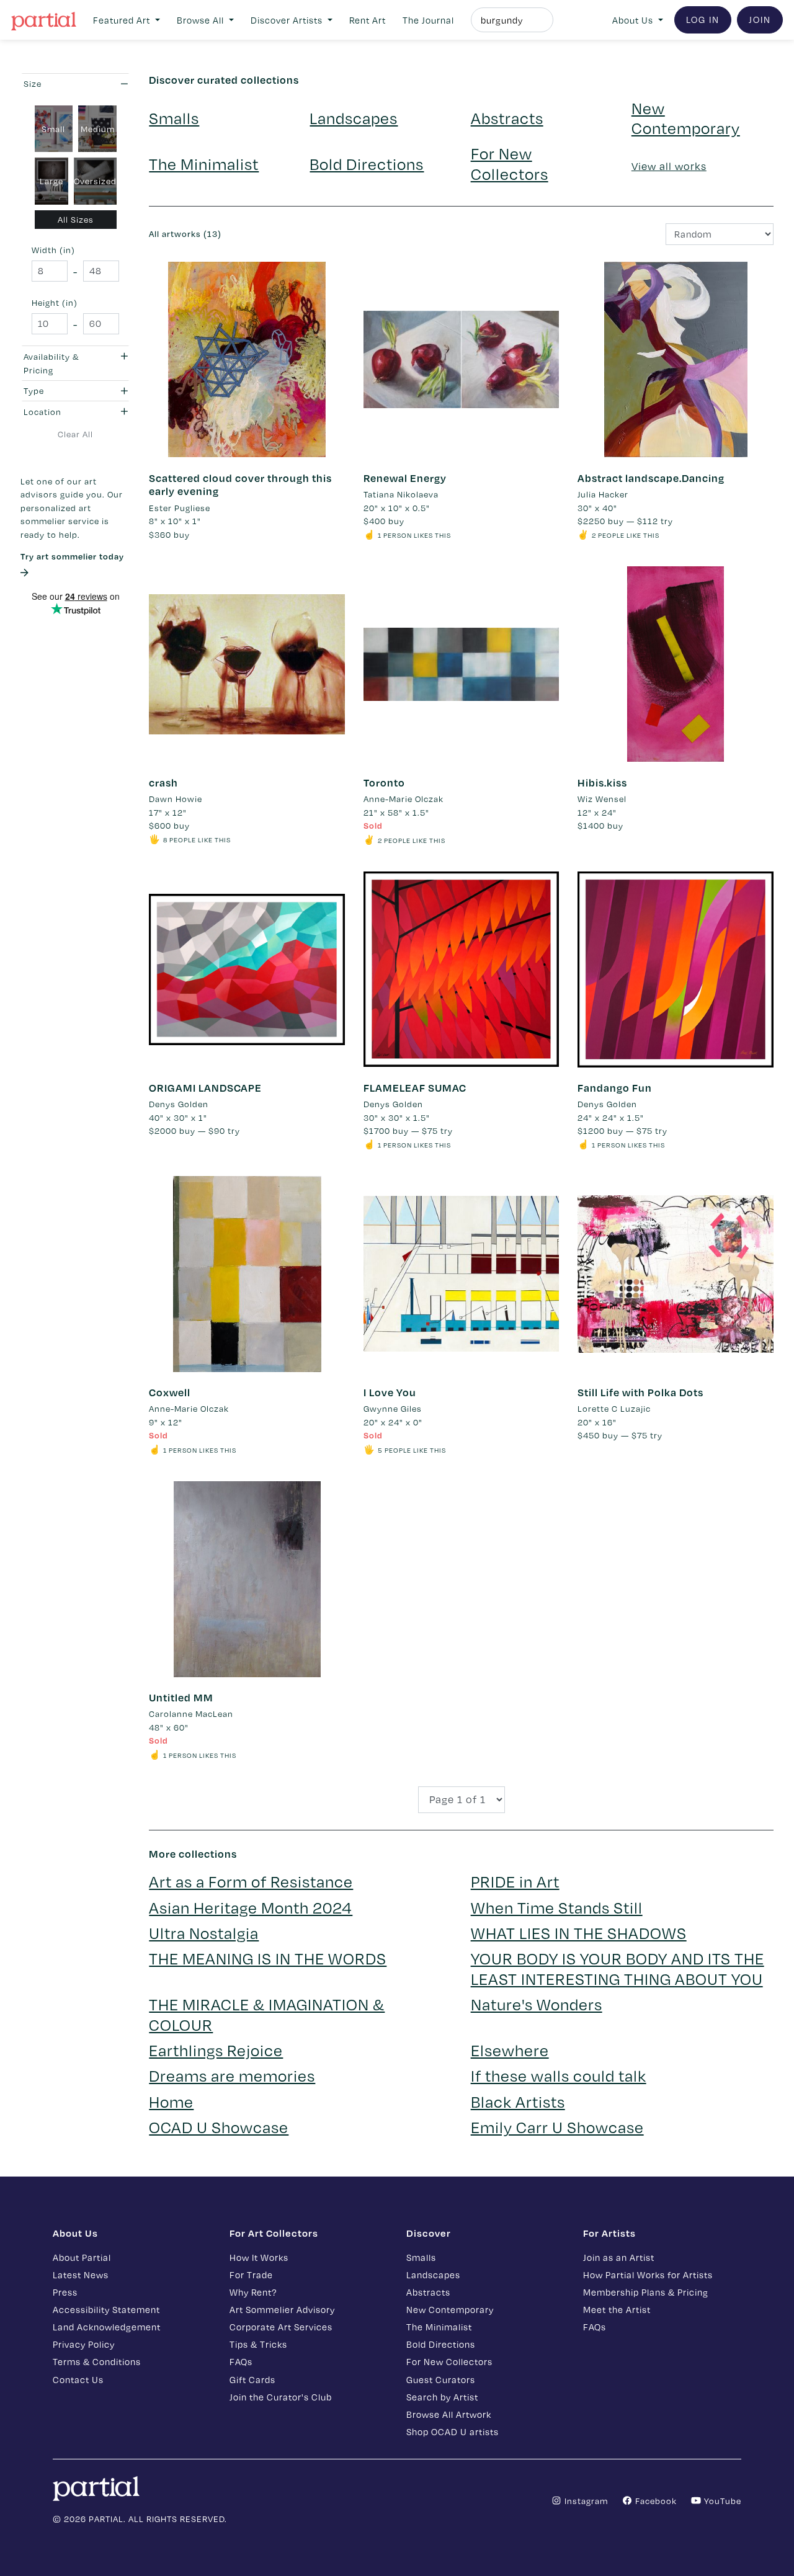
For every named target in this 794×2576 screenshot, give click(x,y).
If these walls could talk (559, 2075)
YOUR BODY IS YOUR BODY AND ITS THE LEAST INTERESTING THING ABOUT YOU (618, 1968)
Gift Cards (252, 2379)
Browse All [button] (202, 20)
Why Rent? (253, 2292)
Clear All (75, 434)
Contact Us (78, 2379)
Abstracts (507, 118)
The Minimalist (204, 163)
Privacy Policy (84, 2344)
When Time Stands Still (557, 1907)
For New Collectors (510, 163)
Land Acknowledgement (107, 2327)
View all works (669, 166)
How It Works (259, 2257)
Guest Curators (441, 2379)
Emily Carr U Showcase (557, 2127)
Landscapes (354, 118)
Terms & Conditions (97, 2361)
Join (760, 19)
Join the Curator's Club (281, 2397)
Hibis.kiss (602, 782)
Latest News (81, 2275)
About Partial (82, 2257)
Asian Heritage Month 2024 (251, 1907)
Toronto (384, 782)
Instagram (585, 2501)
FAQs (241, 2361)
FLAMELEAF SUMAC (415, 1088)
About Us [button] (634, 20)
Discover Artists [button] (288, 20)
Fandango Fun (615, 1088)
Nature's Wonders (537, 2004)
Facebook (655, 2501)
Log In (703, 19)
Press (65, 2292)
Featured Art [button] (123, 20)
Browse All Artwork (449, 2414)
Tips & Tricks (258, 2344)
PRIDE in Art (515, 1881)
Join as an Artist (619, 2257)
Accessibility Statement (106, 2309)
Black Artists (518, 2101)
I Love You (390, 1392)
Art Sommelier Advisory (282, 2309)
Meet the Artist (617, 2309)
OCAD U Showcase (219, 2127)
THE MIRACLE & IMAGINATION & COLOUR (267, 2014)
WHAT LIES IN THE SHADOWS (579, 1932)
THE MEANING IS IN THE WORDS (268, 1958)
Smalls (174, 118)
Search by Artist (442, 2397)
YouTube (721, 2501)
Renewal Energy (405, 478)
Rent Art (368, 20)
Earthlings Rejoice (216, 2050)
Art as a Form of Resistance (251, 1881)
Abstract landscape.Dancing (651, 478)
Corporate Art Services (281, 2327)
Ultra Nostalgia (204, 1932)
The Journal (428, 20)
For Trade (251, 2275)
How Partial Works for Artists (648, 2275)
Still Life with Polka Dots (640, 1392)
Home (171, 2101)
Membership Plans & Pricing (646, 2292)
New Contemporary (686, 118)
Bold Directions (367, 163)
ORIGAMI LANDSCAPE (205, 1088)
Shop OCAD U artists (453, 2431)
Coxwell (170, 1392)
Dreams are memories (232, 2075)
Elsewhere (510, 2050)
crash (163, 782)
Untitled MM (181, 1697)
